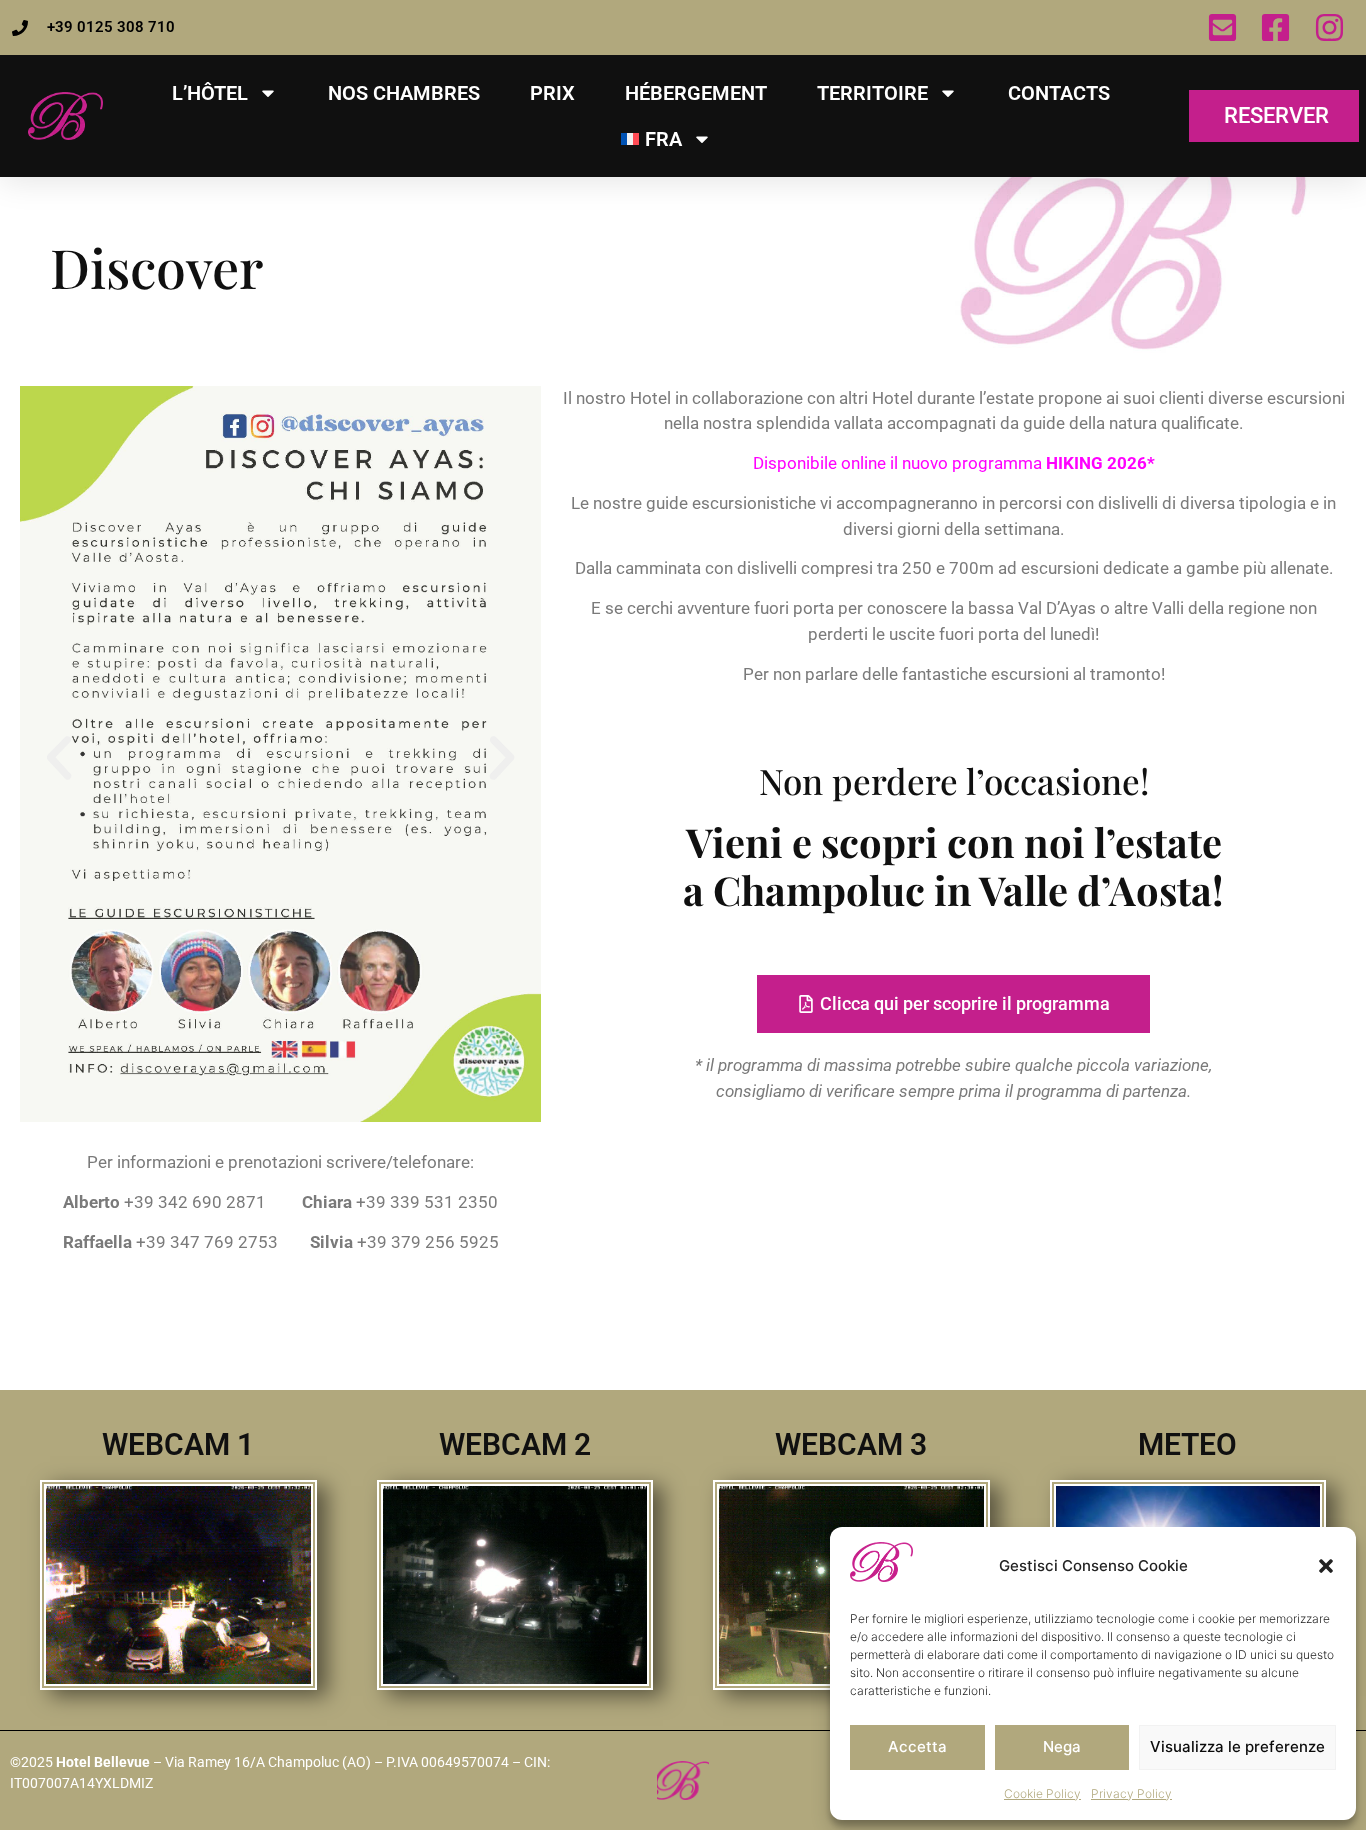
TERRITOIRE (872, 93)
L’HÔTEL (210, 93)
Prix (552, 93)
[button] (1326, 1566)
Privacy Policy (1131, 1793)
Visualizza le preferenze (1237, 1746)
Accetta (917, 1746)
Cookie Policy (1042, 1793)
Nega (1062, 1746)
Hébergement (696, 93)
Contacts (1059, 93)
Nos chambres (404, 93)
